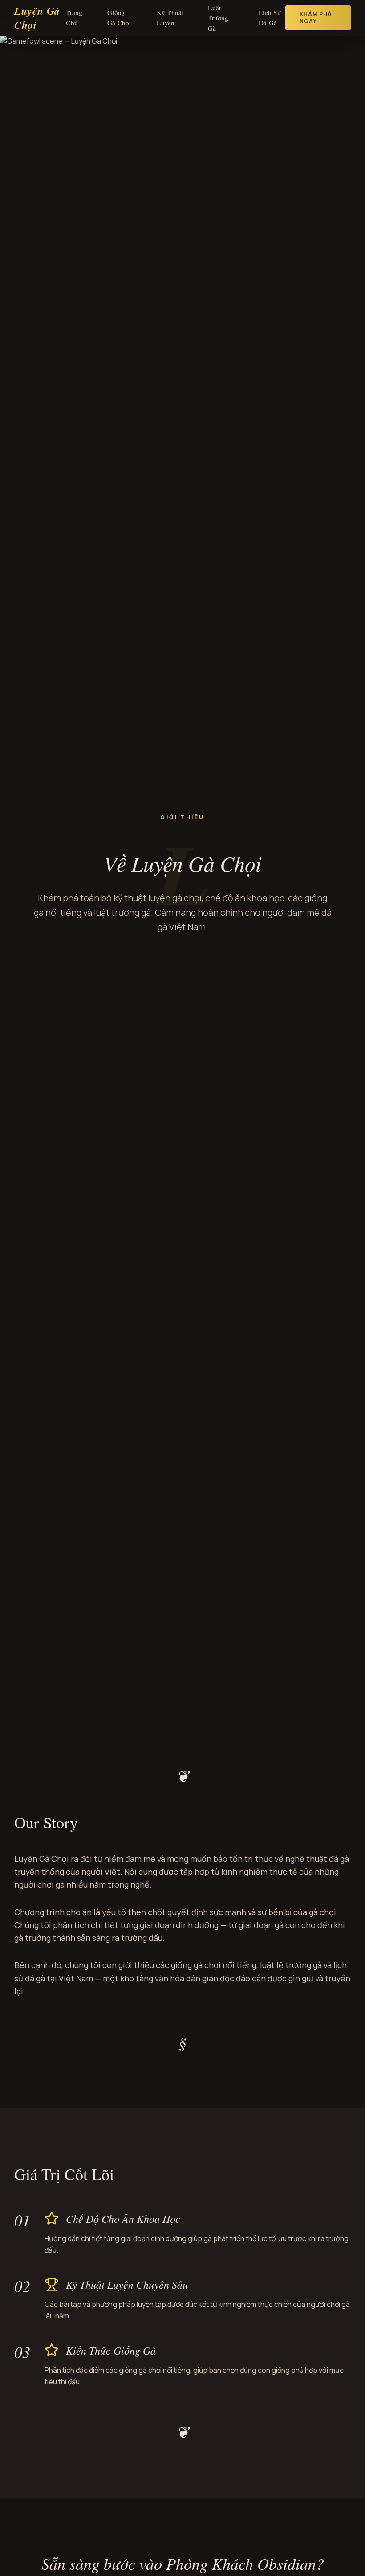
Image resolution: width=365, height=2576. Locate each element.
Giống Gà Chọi (119, 18)
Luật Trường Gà (218, 18)
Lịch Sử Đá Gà (269, 18)
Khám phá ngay (316, 18)
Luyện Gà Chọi (37, 18)
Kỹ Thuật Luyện (170, 18)
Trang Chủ (74, 18)
